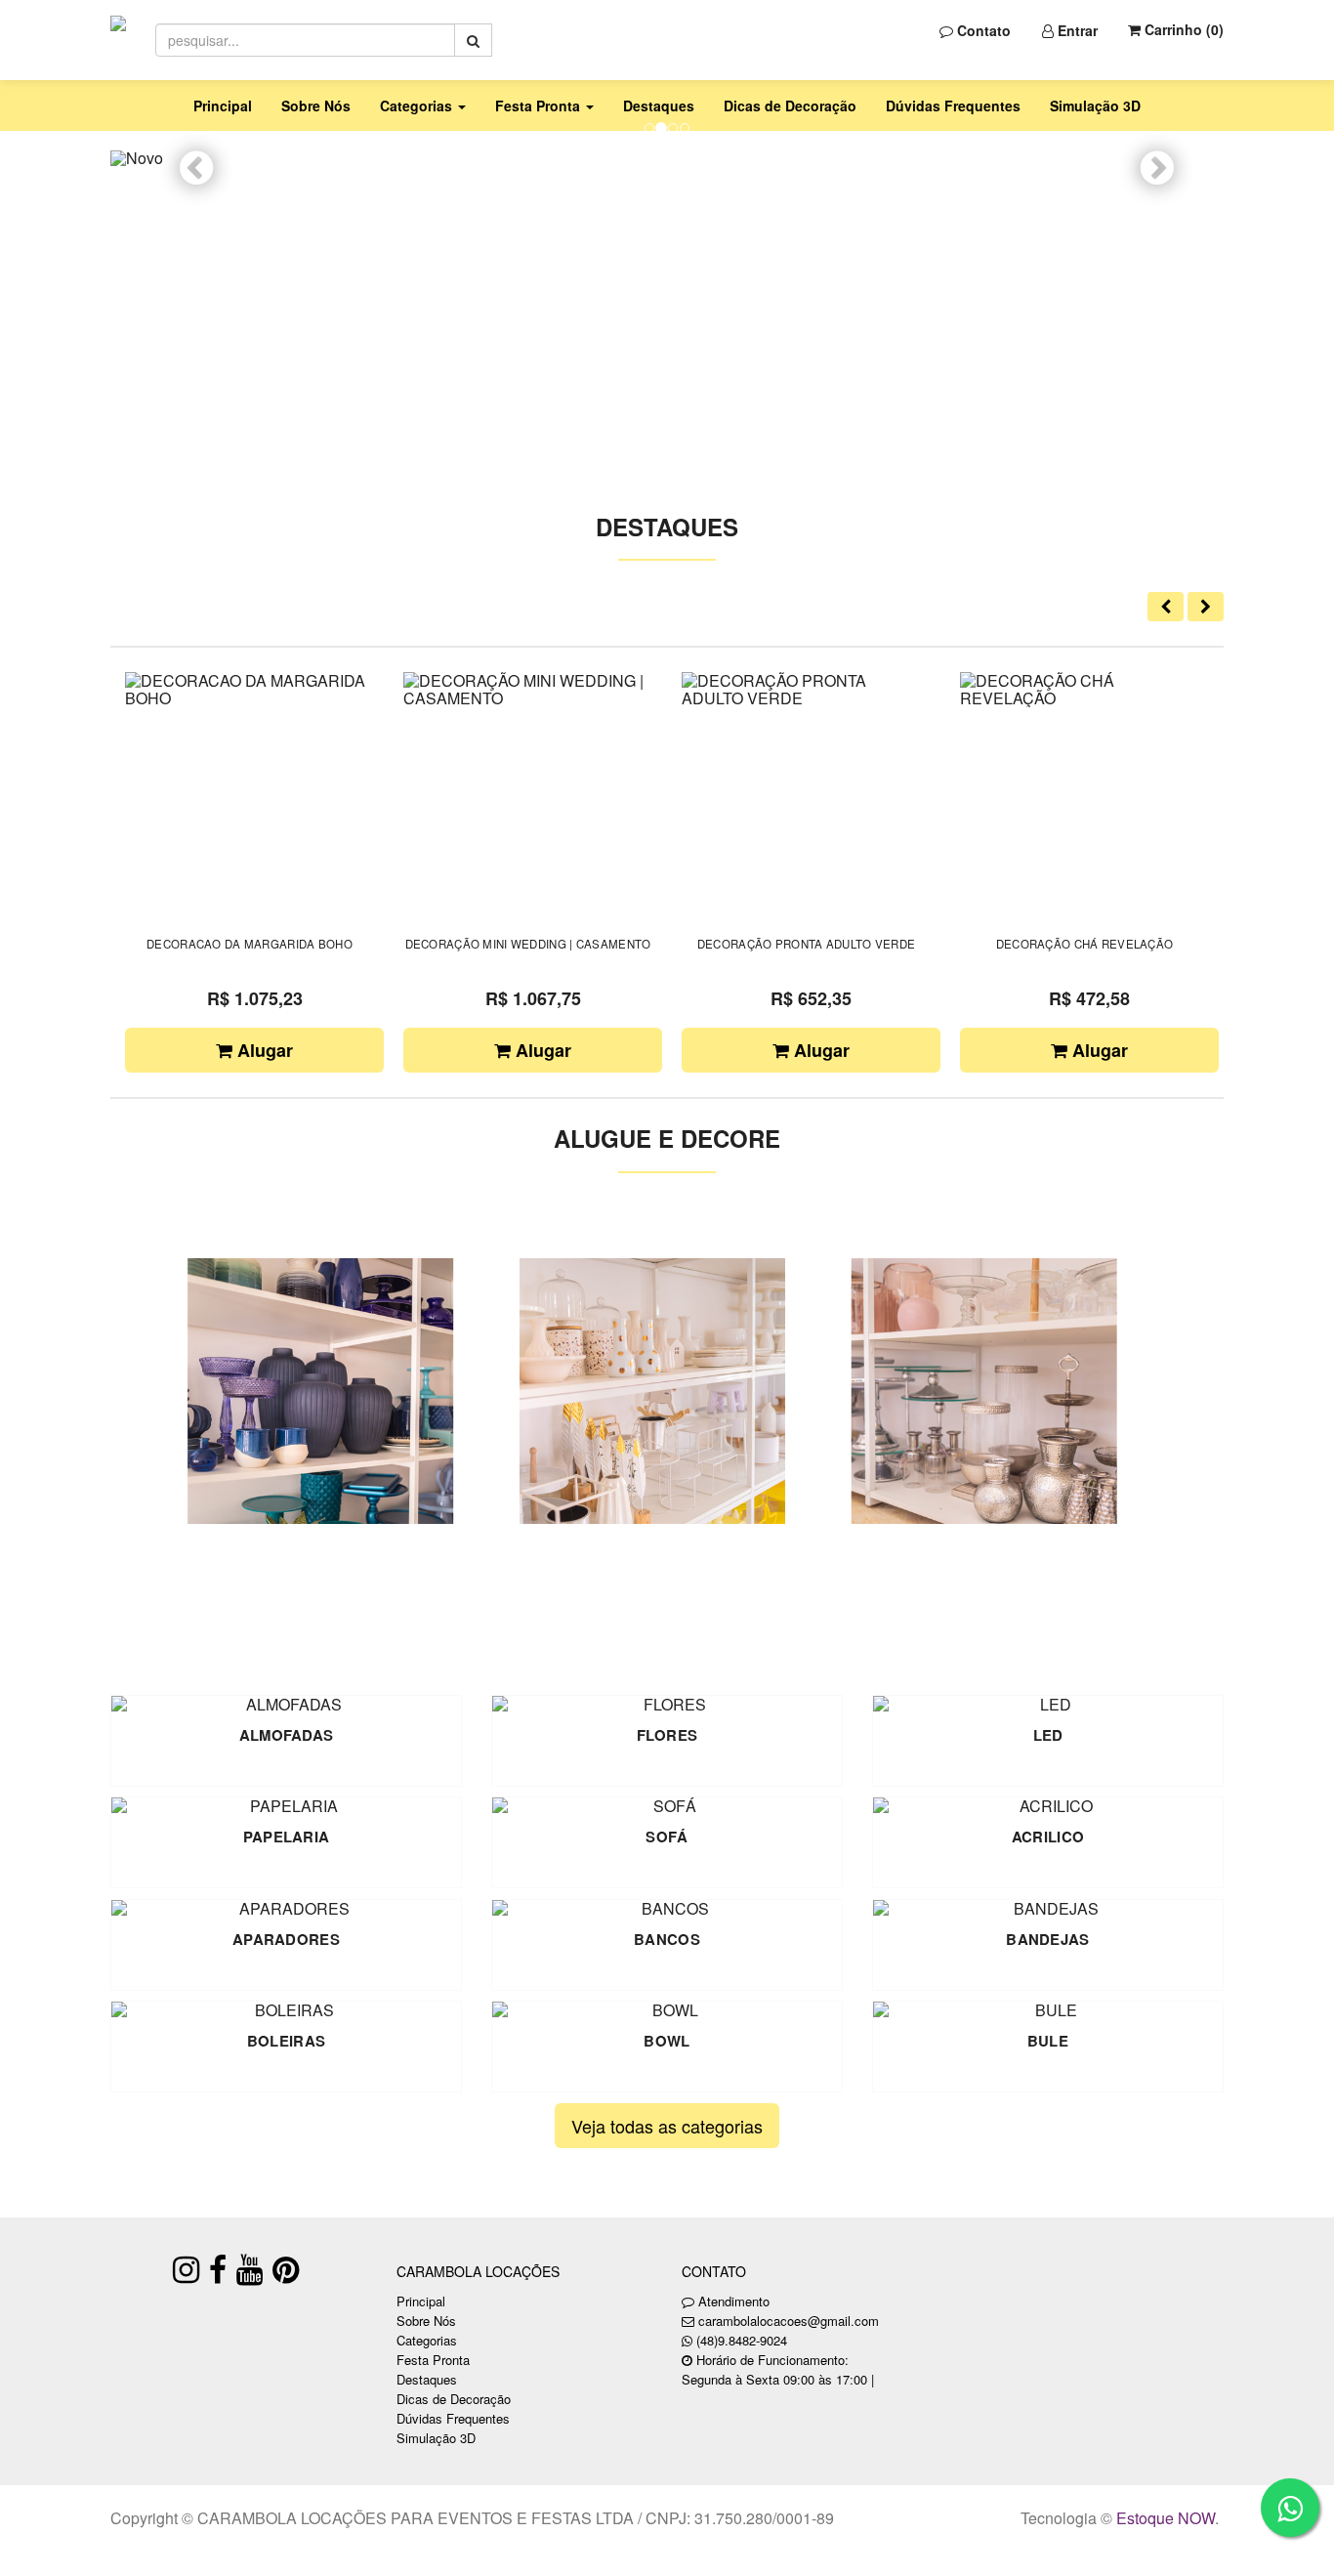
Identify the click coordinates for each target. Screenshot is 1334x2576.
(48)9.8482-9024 (742, 2340)
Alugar (263, 1050)
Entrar (1076, 30)
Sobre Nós (316, 106)
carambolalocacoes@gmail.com (789, 2321)
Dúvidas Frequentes (953, 106)
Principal (223, 106)
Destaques (659, 106)
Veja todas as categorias (667, 2126)
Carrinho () (1182, 29)
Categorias (427, 2340)
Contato (982, 30)
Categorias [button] (418, 106)
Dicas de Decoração (790, 106)
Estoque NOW (1166, 2518)
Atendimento (732, 2301)
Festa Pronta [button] (540, 106)
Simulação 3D (1095, 106)
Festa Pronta (433, 2360)
